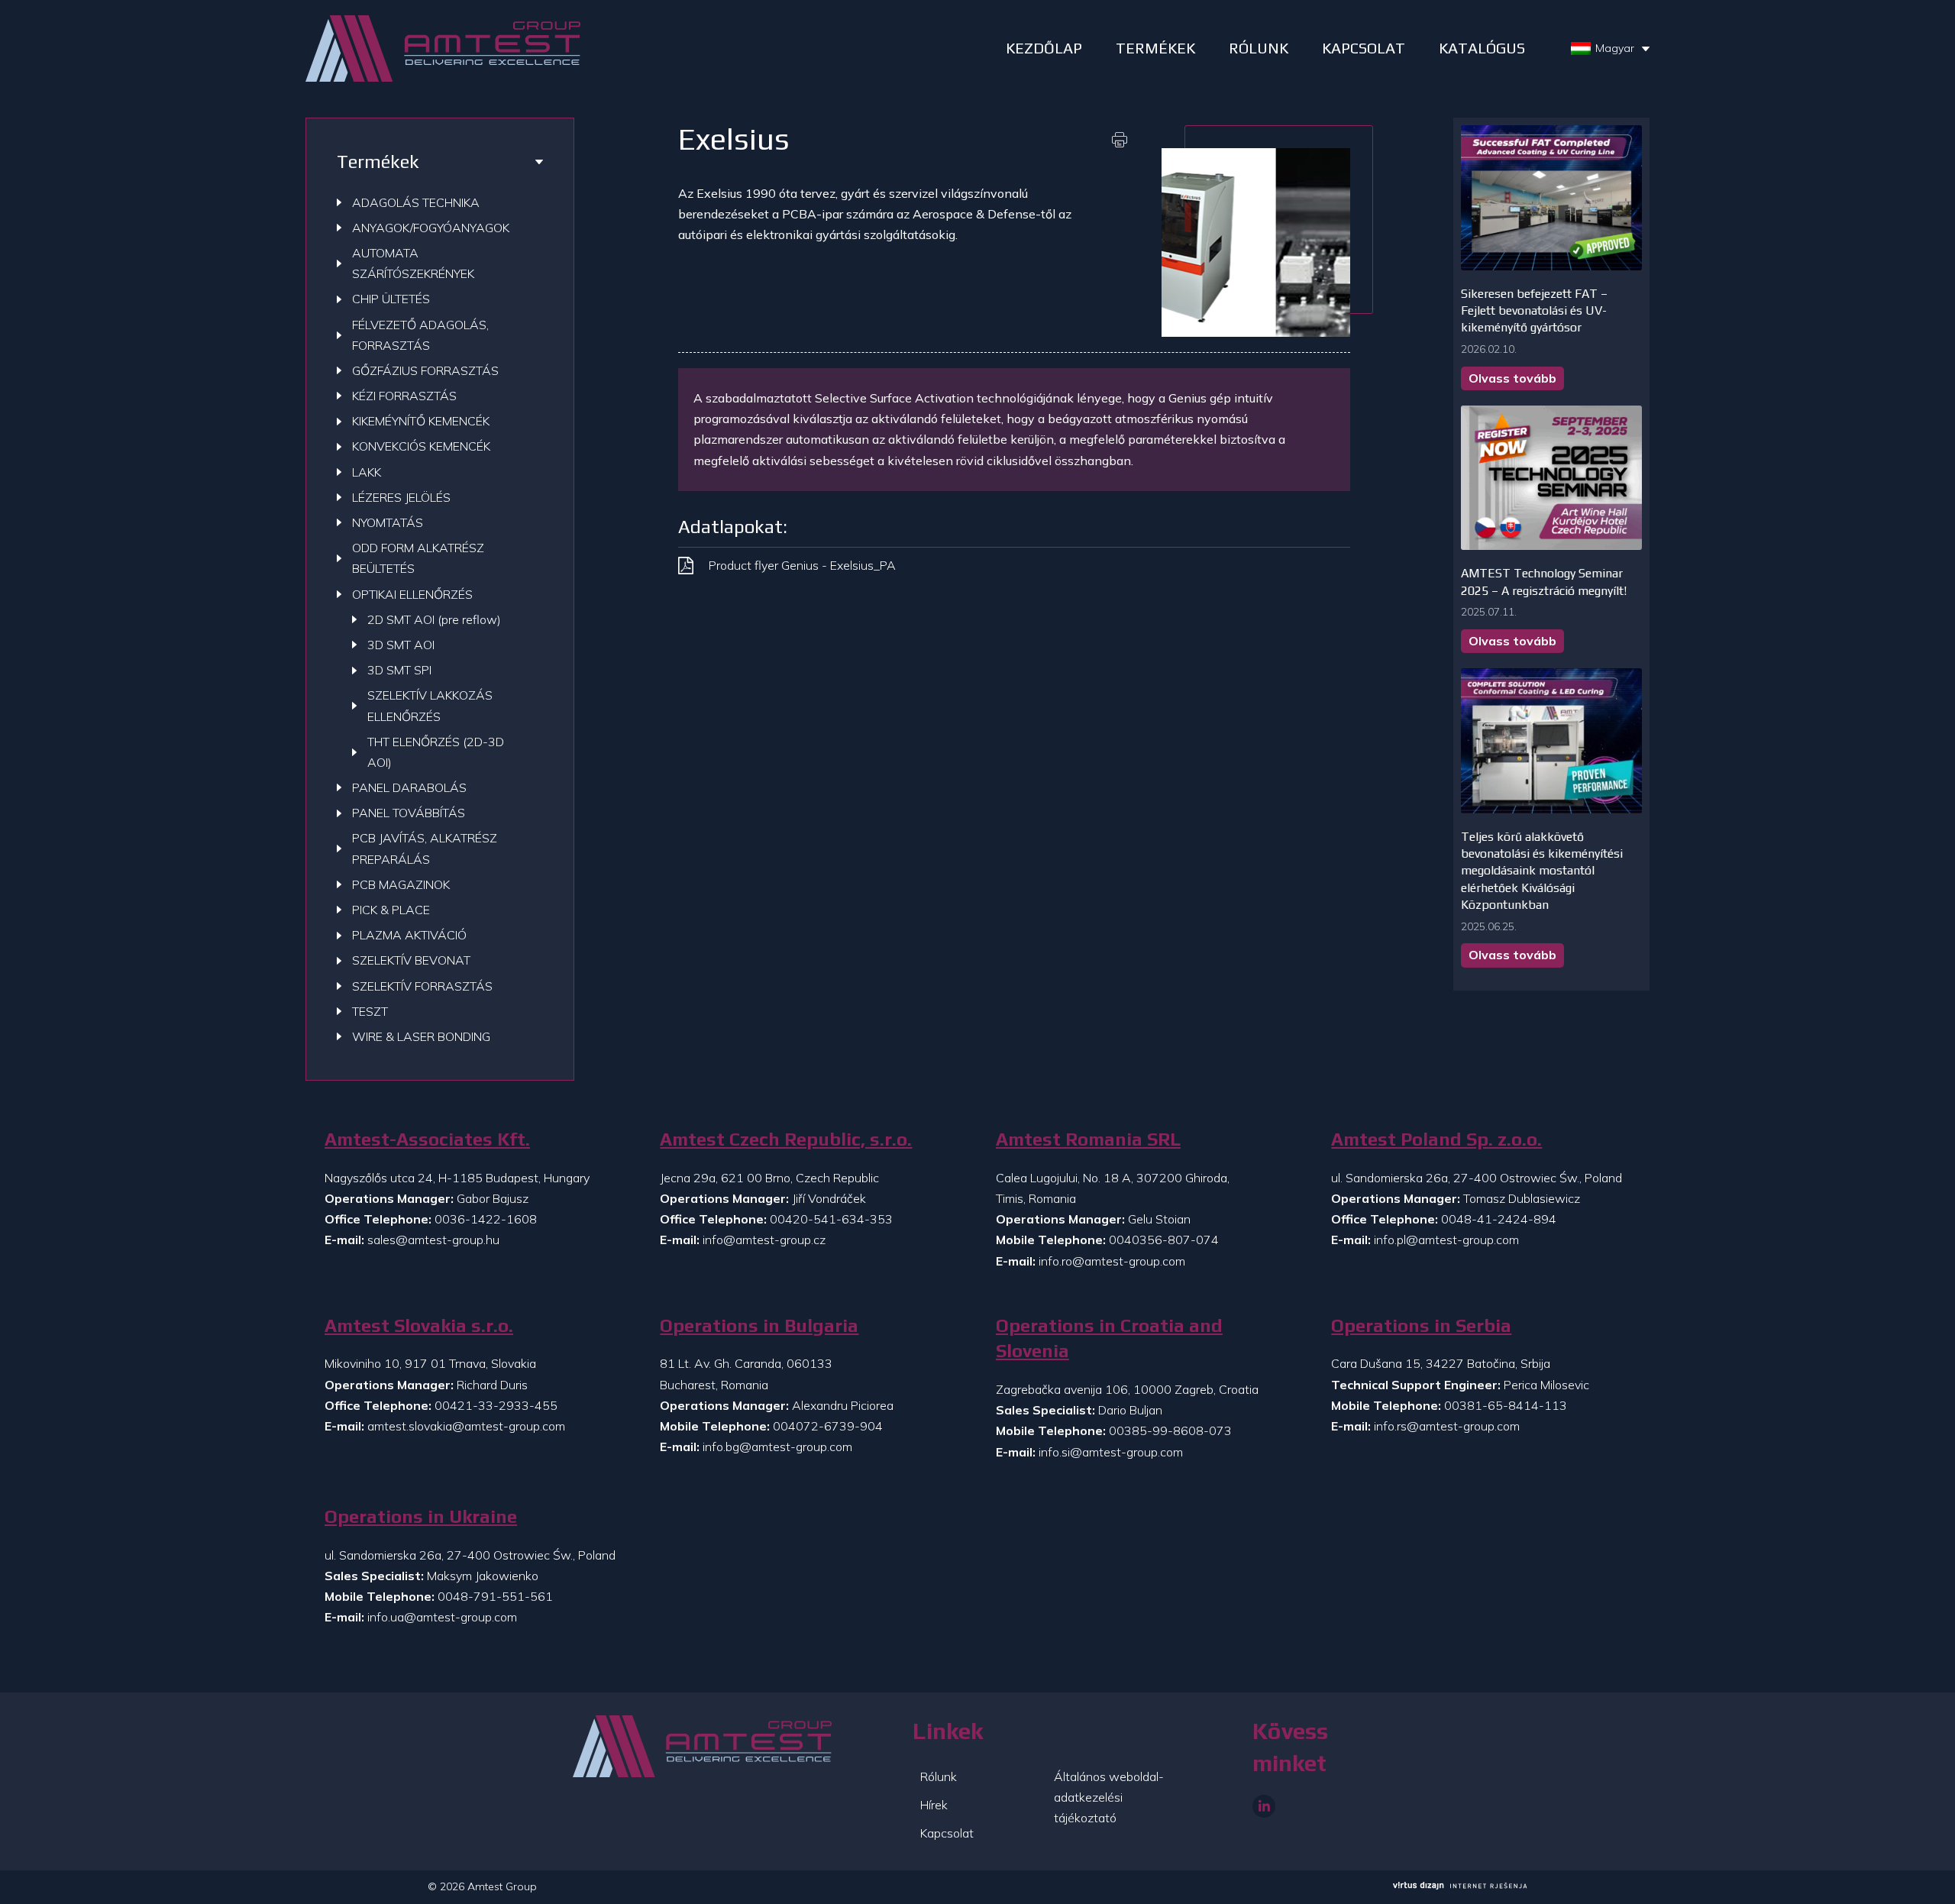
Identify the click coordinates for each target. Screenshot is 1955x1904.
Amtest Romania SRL (1088, 1139)
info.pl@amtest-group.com (1446, 1240)
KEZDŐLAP (1044, 48)
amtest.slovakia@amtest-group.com (466, 1426)
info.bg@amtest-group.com (777, 1447)
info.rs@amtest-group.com (1447, 1426)
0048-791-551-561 (495, 1596)
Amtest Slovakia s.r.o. (419, 1325)
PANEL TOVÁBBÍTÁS (409, 813)
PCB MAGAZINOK (401, 884)
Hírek (934, 1805)
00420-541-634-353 (831, 1219)
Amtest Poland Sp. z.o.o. (1436, 1139)
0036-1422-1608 (486, 1219)
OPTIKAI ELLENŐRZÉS (412, 594)
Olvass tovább (1512, 378)
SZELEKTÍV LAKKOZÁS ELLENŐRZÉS (430, 705)
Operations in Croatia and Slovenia (1109, 1338)
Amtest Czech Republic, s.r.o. (786, 1139)
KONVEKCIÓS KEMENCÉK (421, 446)
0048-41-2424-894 (1499, 1219)
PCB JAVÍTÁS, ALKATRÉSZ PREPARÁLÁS (425, 848)
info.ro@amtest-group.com (1112, 1261)
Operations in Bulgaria (759, 1325)
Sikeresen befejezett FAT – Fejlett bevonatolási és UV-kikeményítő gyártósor (1534, 311)
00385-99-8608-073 (1170, 1430)
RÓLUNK (1259, 48)
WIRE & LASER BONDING (421, 1036)
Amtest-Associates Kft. (427, 1139)
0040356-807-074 (1164, 1240)
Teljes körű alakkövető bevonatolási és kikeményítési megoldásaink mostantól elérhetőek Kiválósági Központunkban (1542, 871)
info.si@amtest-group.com (1111, 1452)
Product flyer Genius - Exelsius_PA (802, 565)
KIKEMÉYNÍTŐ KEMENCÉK (421, 421)
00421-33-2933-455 (496, 1405)
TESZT (370, 1011)
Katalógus (1482, 48)
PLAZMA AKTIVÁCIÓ (409, 935)
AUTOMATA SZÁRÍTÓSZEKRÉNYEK (413, 263)
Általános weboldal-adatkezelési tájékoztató (1109, 1797)
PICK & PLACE (391, 910)
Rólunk (939, 1776)
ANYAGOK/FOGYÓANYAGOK (431, 228)
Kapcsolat (1364, 48)
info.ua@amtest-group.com (442, 1617)
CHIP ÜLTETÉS (391, 299)
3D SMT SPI (399, 670)
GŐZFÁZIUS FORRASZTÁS (425, 370)
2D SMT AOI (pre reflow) (434, 619)
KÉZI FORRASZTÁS (404, 396)
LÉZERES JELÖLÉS (401, 497)
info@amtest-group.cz (764, 1240)
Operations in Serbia (1421, 1325)
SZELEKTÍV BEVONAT (411, 960)
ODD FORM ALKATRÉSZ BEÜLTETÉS (418, 558)
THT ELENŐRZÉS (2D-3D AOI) (436, 752)
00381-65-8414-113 (1506, 1405)
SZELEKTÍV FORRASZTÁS (422, 986)
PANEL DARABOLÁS (409, 787)
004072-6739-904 (828, 1426)
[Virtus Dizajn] (1460, 1887)
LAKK (367, 472)
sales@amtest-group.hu (433, 1240)
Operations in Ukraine (421, 1516)
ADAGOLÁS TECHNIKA (416, 202)
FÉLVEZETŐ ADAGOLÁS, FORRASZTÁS (420, 335)
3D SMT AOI (401, 645)
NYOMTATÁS (388, 522)
